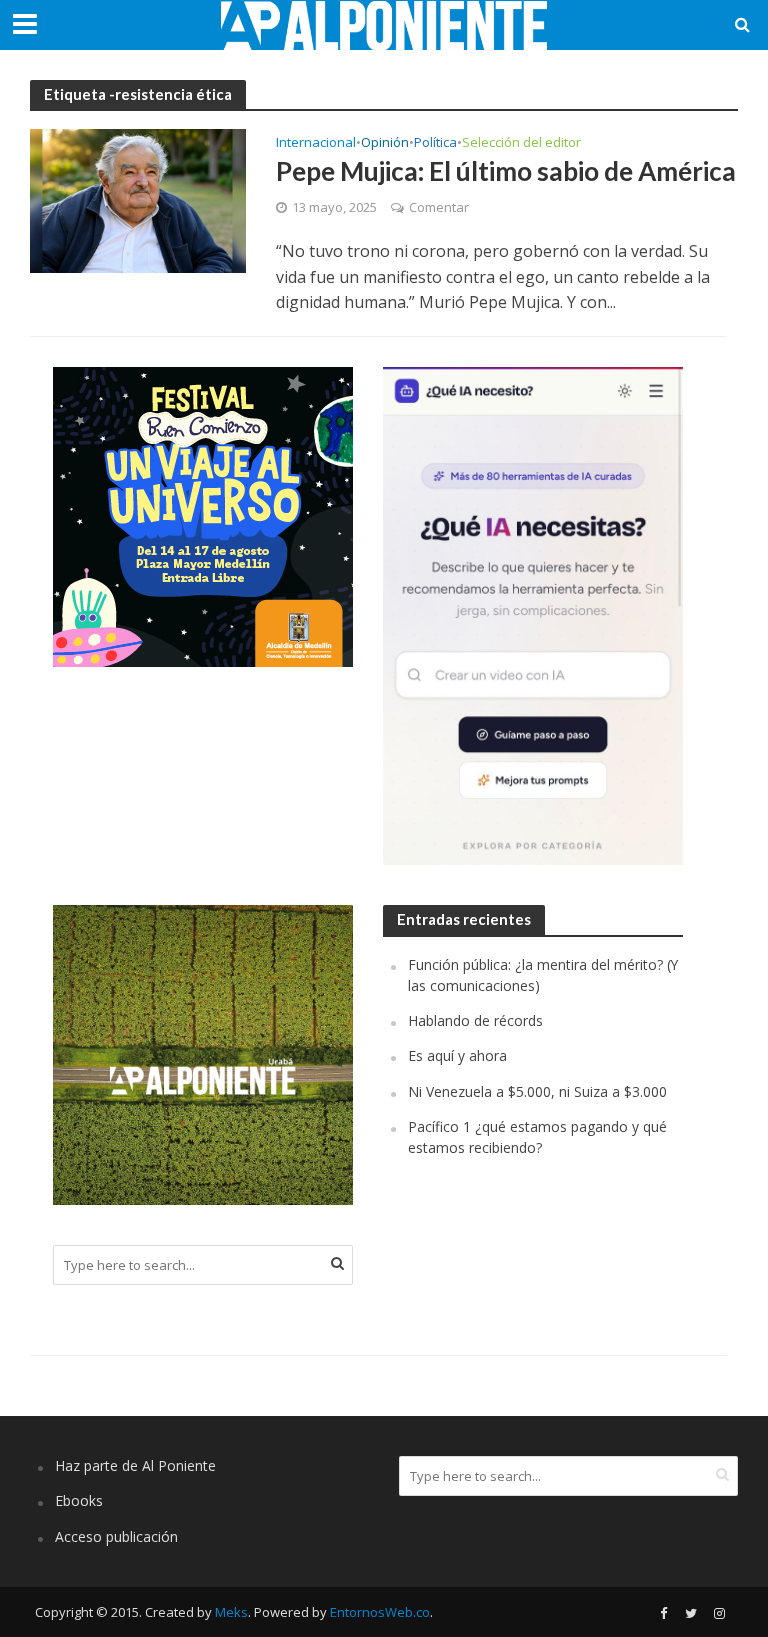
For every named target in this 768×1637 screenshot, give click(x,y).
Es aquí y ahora (457, 1055)
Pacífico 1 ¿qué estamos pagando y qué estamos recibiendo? (537, 1136)
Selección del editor (521, 143)
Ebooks (79, 1500)
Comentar (439, 207)
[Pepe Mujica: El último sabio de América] (138, 199)
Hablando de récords (475, 1020)
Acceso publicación (116, 1536)
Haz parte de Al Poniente (135, 1465)
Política (435, 143)
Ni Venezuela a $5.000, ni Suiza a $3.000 (537, 1091)
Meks (231, 1612)
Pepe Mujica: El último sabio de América (506, 171)
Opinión (385, 143)
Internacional (316, 143)
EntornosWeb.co (380, 1612)
